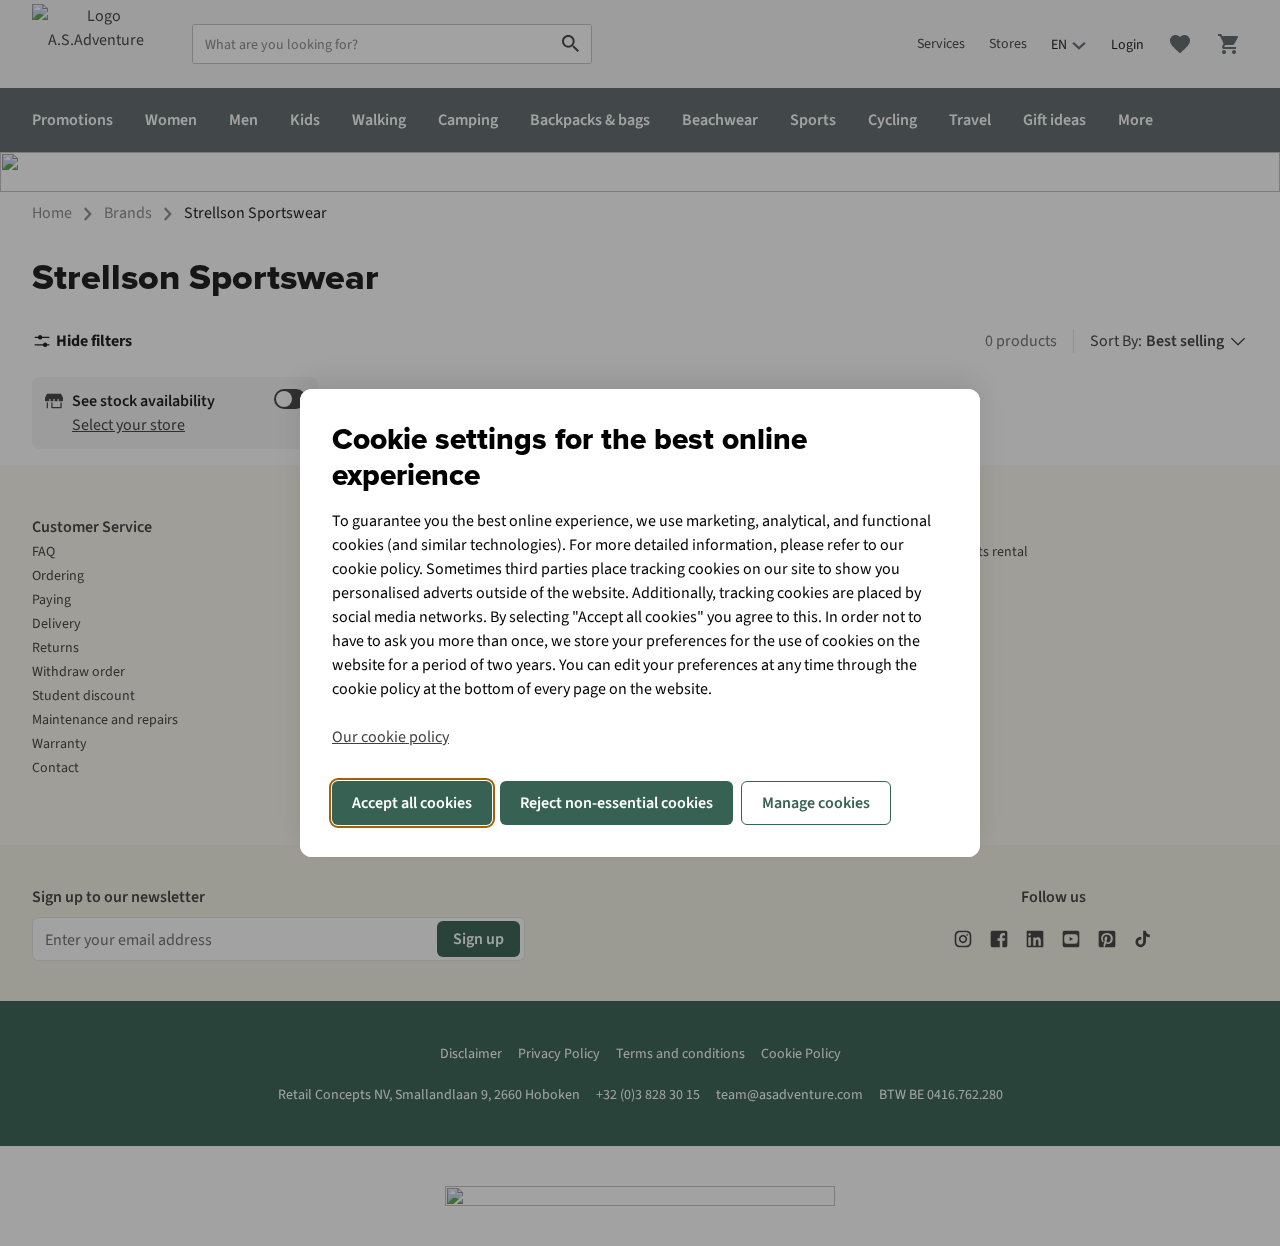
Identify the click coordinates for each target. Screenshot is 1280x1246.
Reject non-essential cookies (616, 803)
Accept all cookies (412, 803)
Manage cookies (816, 803)
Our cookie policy (390, 737)
